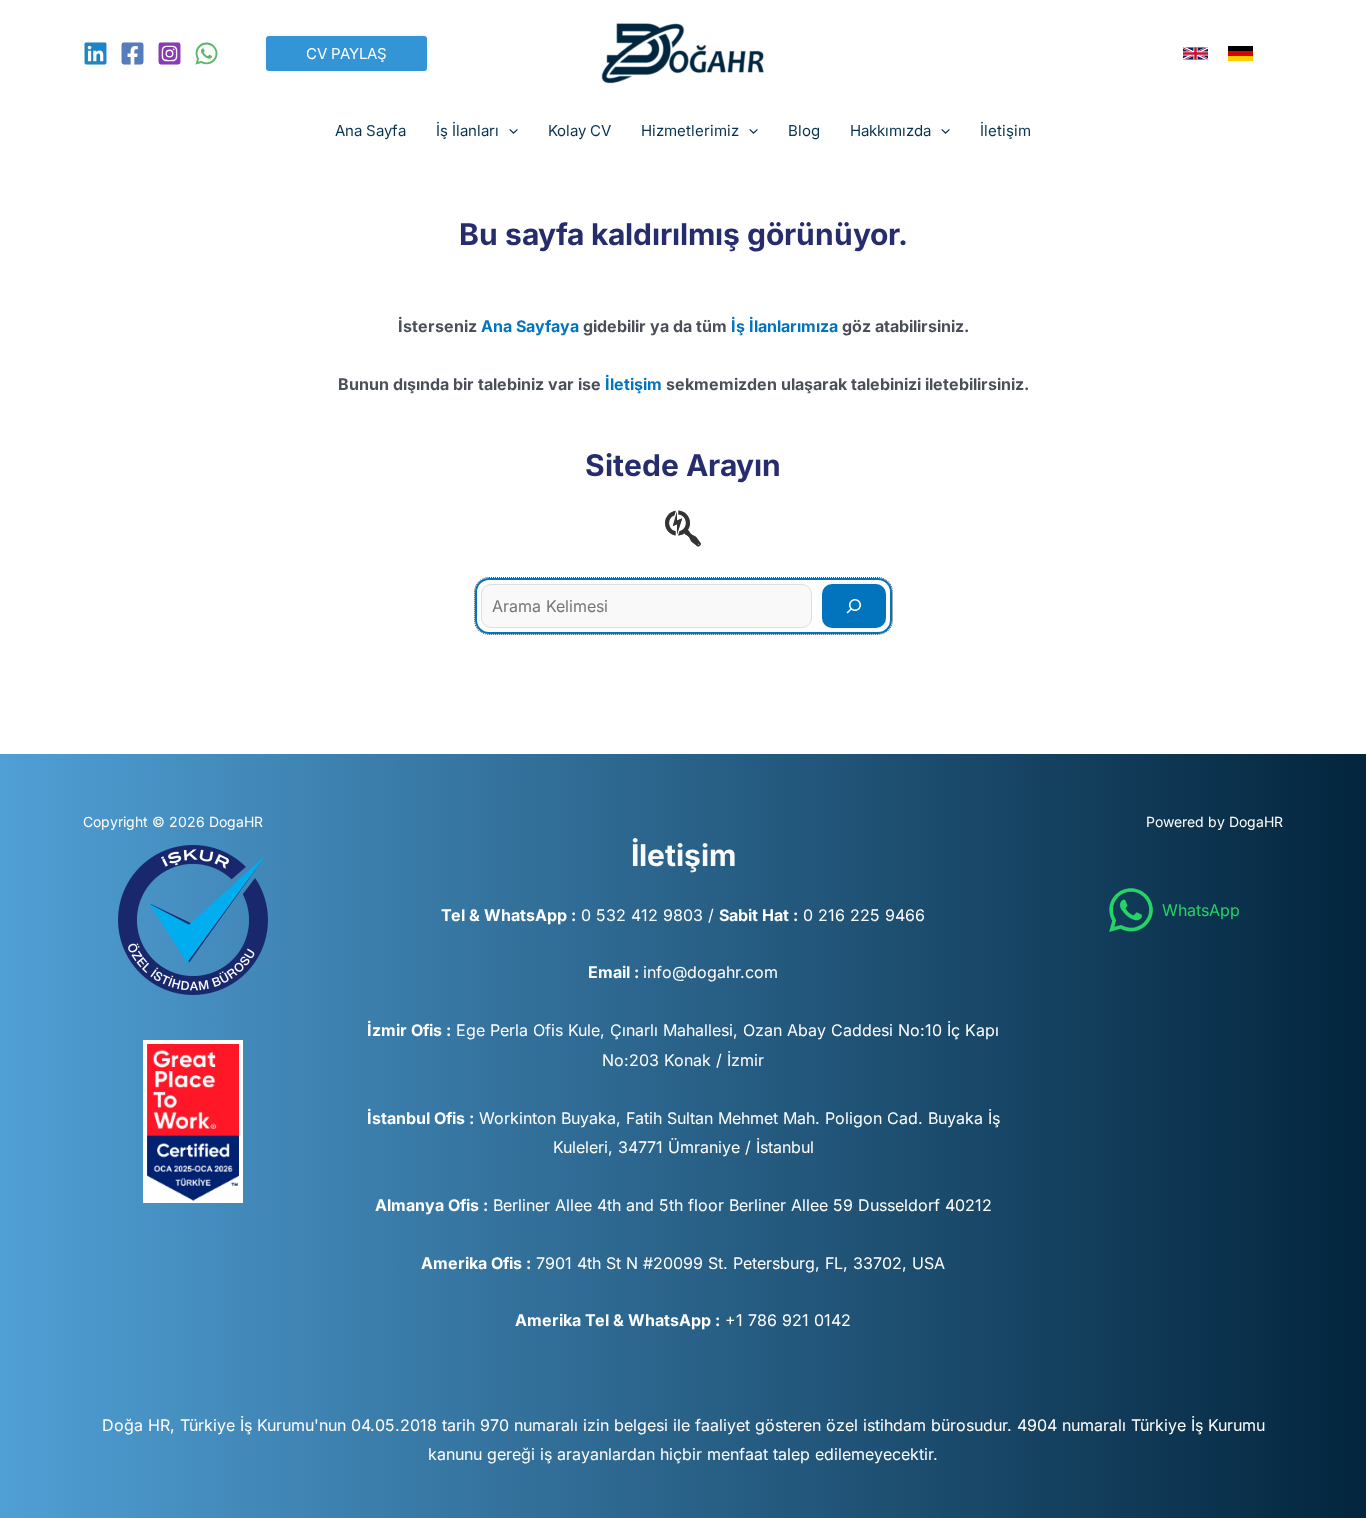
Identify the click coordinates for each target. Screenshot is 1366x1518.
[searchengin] (683, 528)
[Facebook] (132, 53)
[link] (1195, 53)
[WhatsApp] (206, 53)
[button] (346, 53)
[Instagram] (169, 53)
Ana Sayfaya (530, 326)
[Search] (854, 606)
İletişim (633, 384)
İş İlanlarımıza (784, 326)
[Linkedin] (95, 53)
